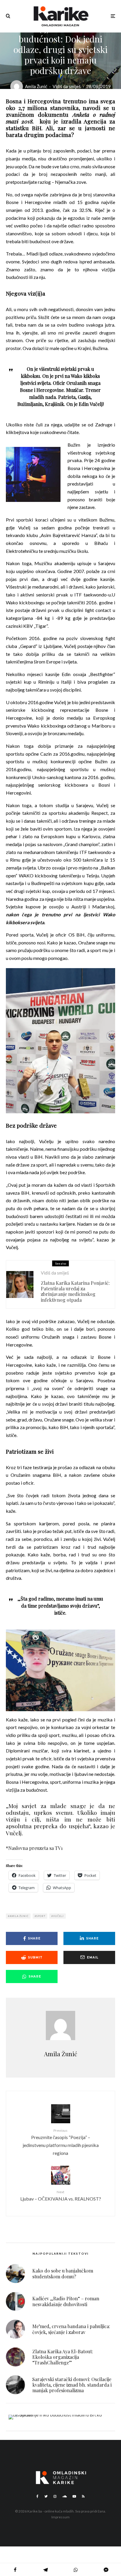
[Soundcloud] (64, 2496)
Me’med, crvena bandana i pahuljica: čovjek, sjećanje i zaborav (71, 2329)
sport (41, 1916)
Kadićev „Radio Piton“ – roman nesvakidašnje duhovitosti (66, 2301)
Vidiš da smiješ (67, 86)
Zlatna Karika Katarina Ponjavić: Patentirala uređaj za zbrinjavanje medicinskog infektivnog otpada (75, 1291)
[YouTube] (74, 2496)
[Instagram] (55, 2496)
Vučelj (58, 1916)
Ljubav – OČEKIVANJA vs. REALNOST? (61, 2196)
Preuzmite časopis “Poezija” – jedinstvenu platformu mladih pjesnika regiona (61, 2142)
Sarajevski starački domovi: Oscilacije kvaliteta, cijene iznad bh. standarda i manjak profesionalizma (72, 2385)
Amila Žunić (36, 86)
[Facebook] (37, 2496)
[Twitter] (46, 2496)
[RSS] (83, 2496)
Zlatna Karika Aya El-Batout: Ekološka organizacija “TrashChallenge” (63, 2357)
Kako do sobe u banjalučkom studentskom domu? (63, 2273)
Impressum (60, 2517)
